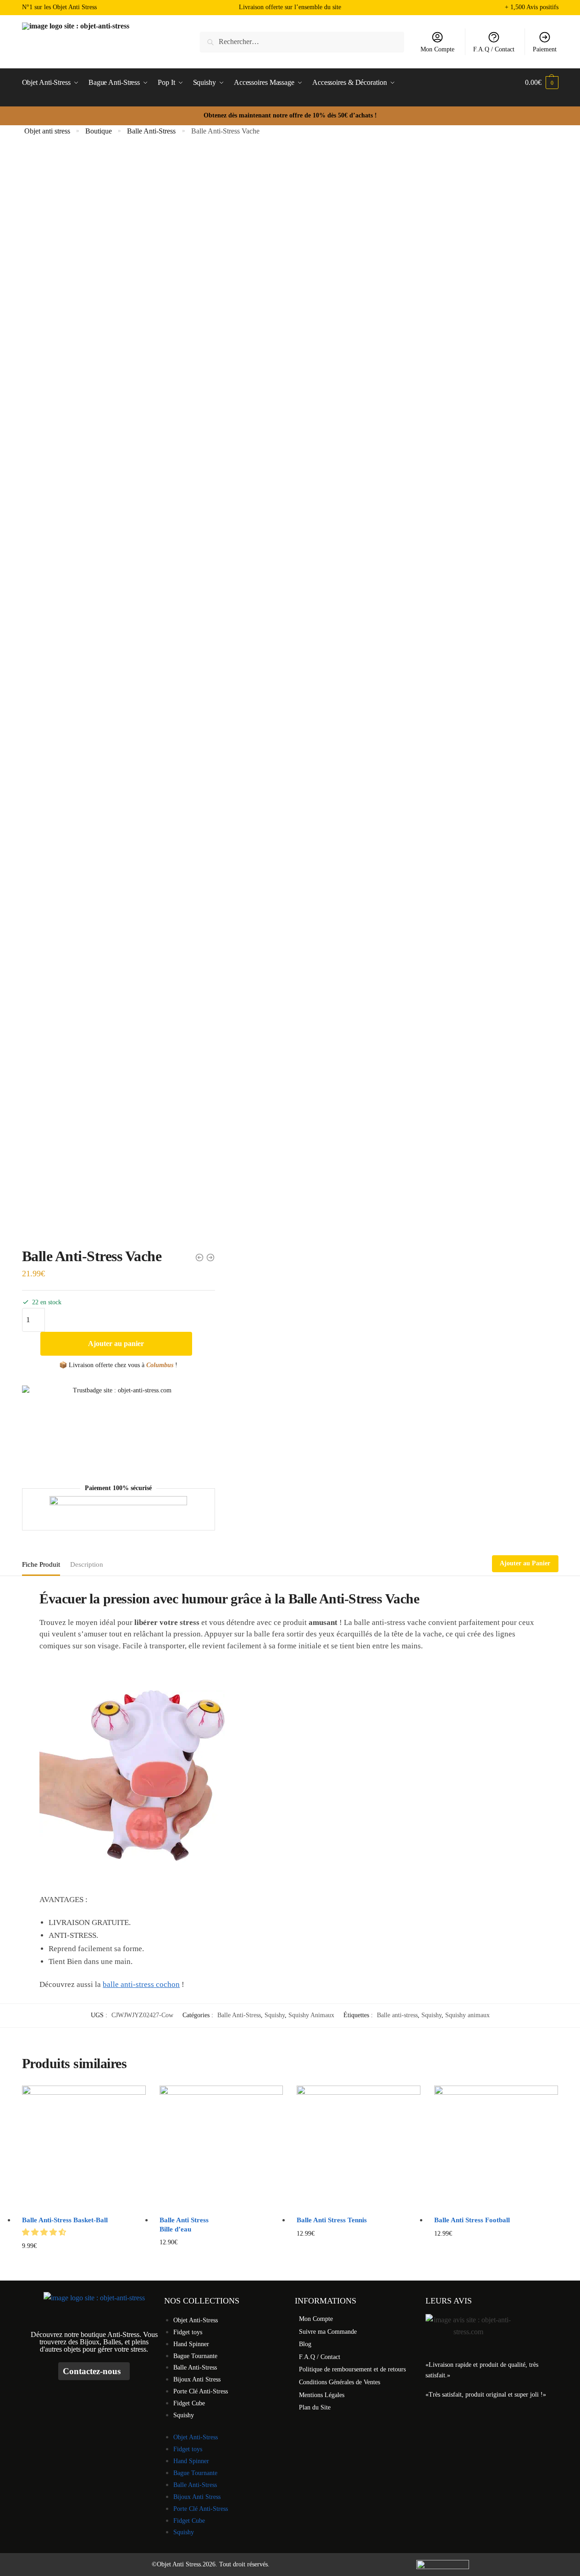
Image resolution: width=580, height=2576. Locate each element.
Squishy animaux (467, 2015)
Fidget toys (188, 2332)
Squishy (275, 2015)
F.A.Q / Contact (494, 49)
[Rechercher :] (302, 42)
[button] (45, 2232)
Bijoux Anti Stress (197, 2379)
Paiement (545, 49)
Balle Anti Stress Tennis (332, 2220)
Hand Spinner (191, 2344)
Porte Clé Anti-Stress (201, 2391)
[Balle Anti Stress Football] (496, 2148)
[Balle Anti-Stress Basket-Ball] (84, 2148)
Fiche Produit (41, 1564)
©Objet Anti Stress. (177, 2564)
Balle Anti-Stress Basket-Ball (65, 2220)
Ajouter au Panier (525, 1563)
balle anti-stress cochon (141, 1984)
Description (87, 1564)
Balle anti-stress (397, 2015)
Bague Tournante (195, 2356)
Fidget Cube (189, 2403)
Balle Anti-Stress (151, 131)
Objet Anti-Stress (196, 2320)
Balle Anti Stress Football (472, 2220)
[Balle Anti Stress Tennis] (359, 2148)
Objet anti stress (47, 131)
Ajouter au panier (116, 1344)
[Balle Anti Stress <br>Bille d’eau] (221, 2148)
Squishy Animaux (311, 2015)
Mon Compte (437, 49)
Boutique (99, 131)
